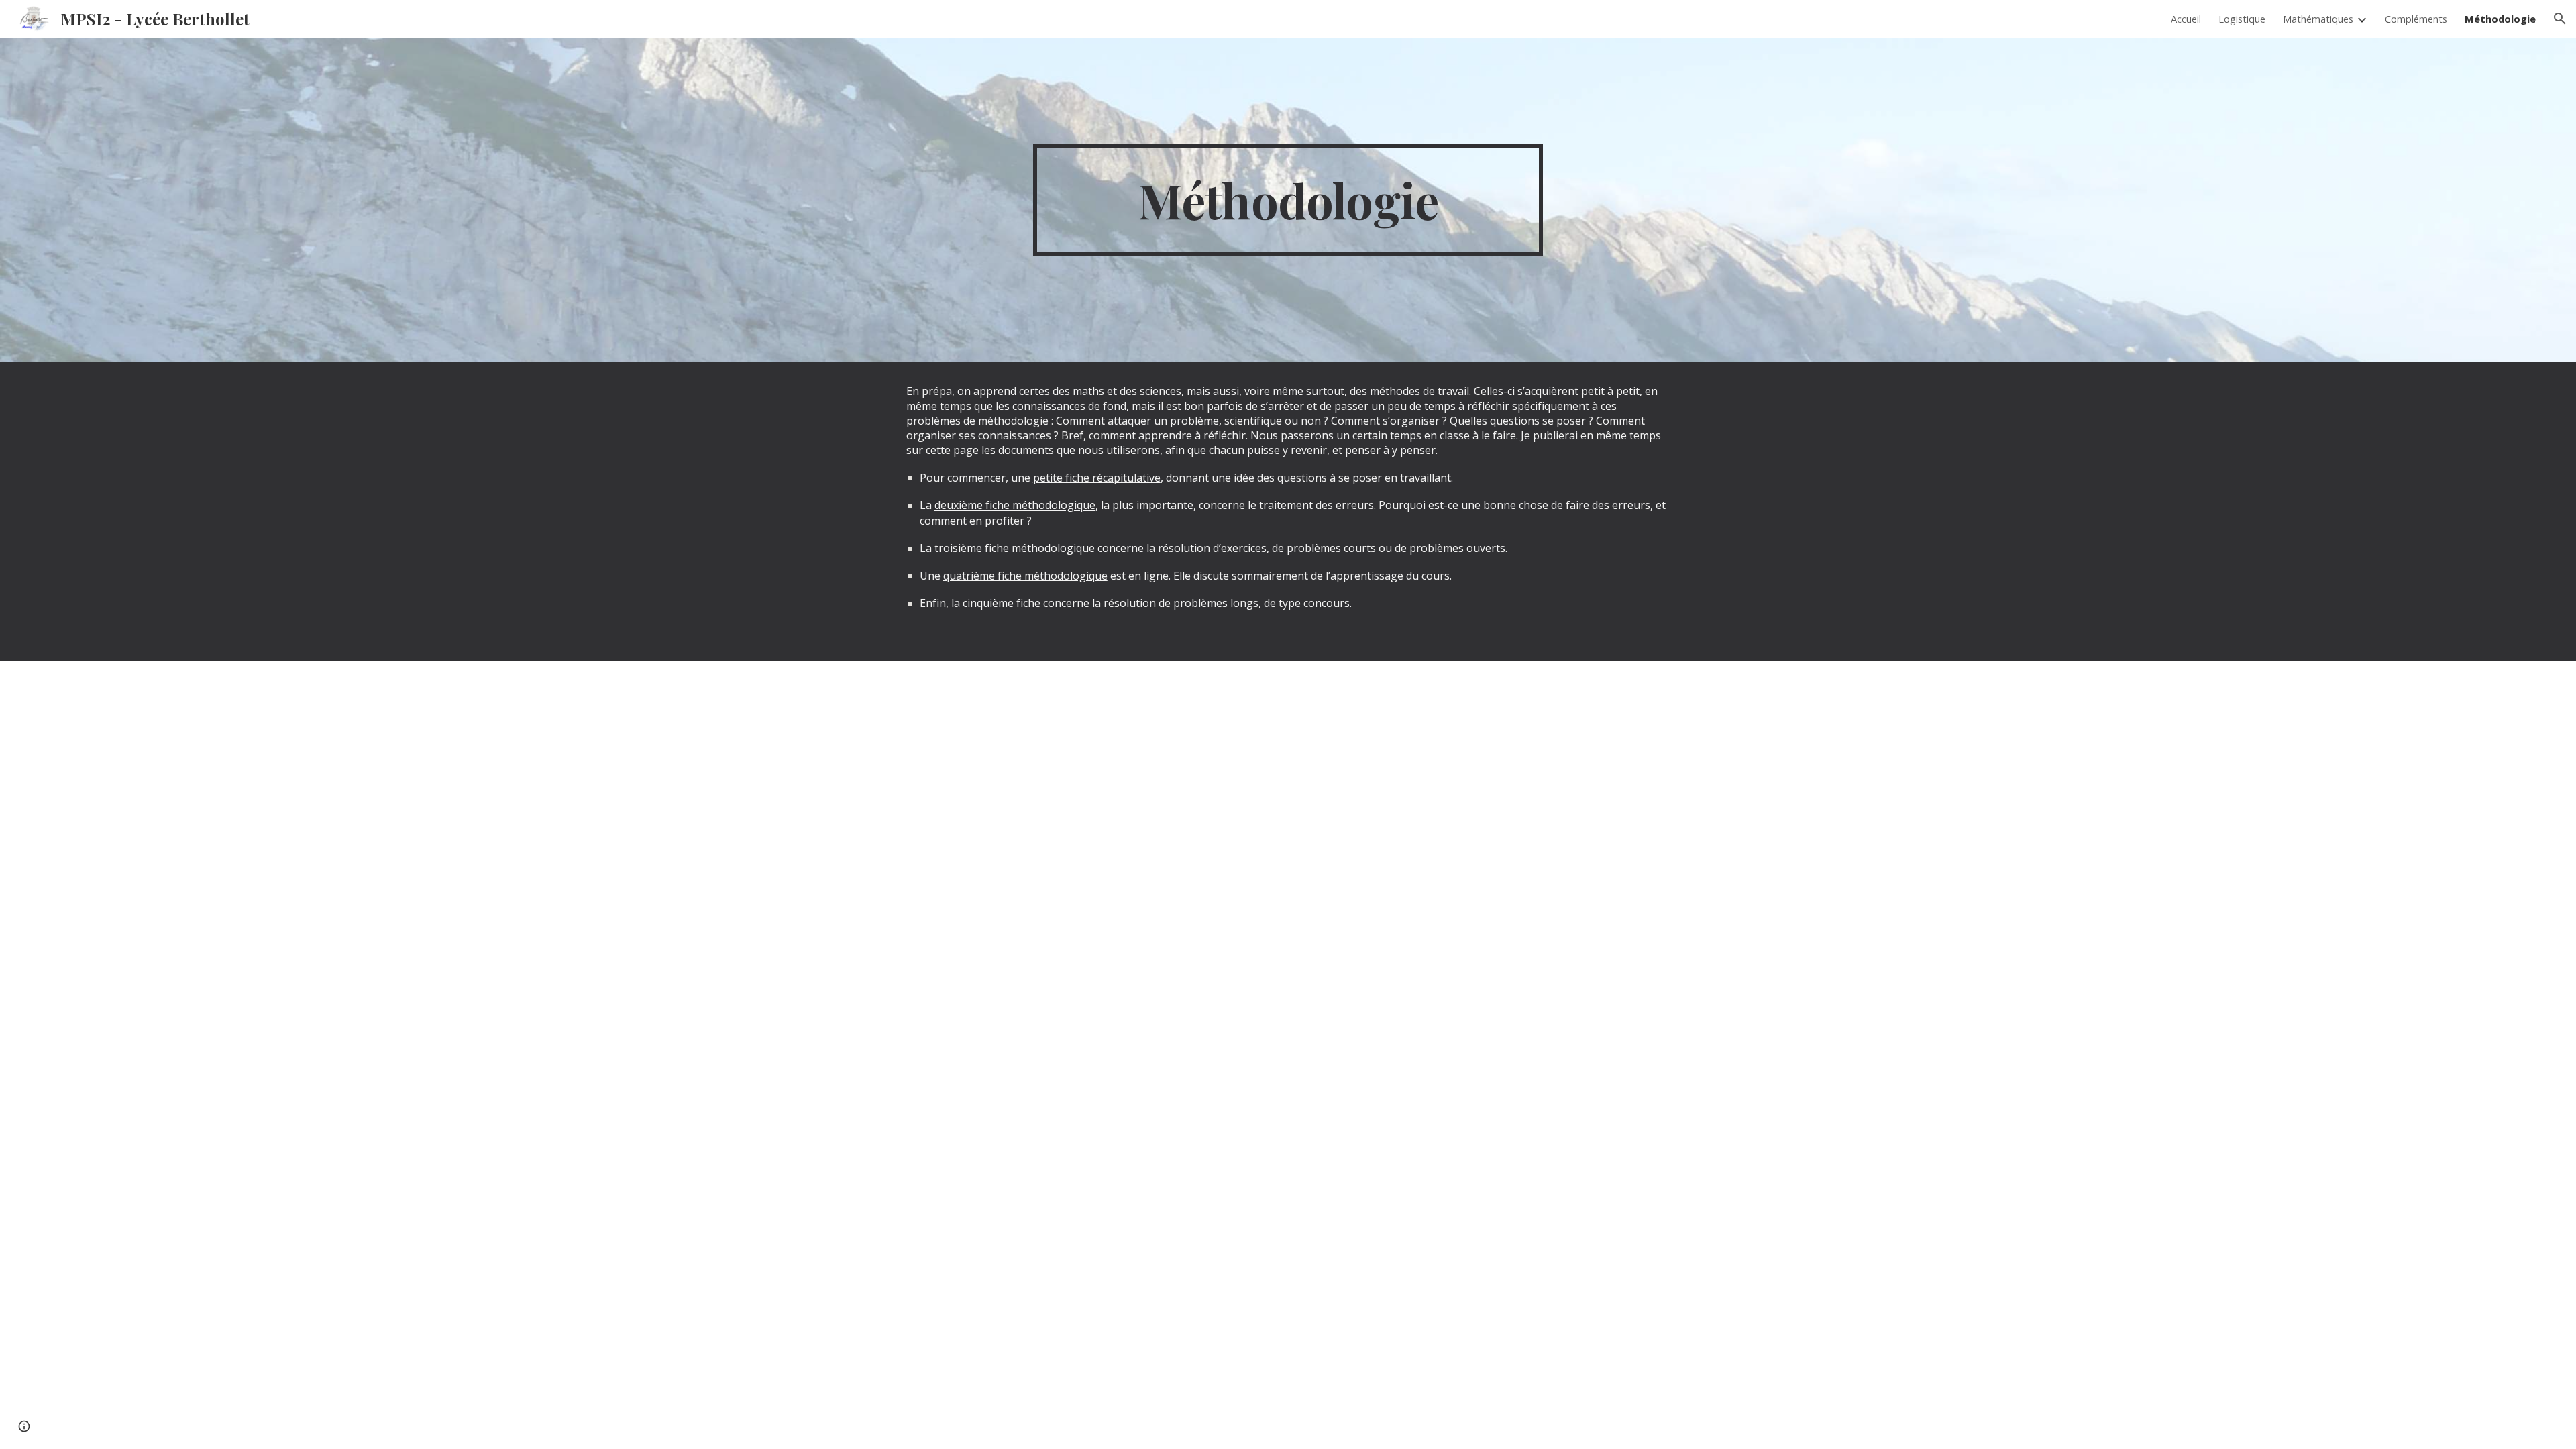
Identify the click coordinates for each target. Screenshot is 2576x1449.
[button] (2560, 19)
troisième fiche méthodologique (1015, 548)
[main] (1288, 200)
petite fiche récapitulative (1097, 478)
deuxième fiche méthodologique (1015, 505)
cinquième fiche (1002, 603)
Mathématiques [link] (2318, 19)
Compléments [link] (2416, 19)
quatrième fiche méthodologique (1025, 576)
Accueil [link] (2186, 19)
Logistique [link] (2242, 19)
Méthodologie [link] (2500, 19)
